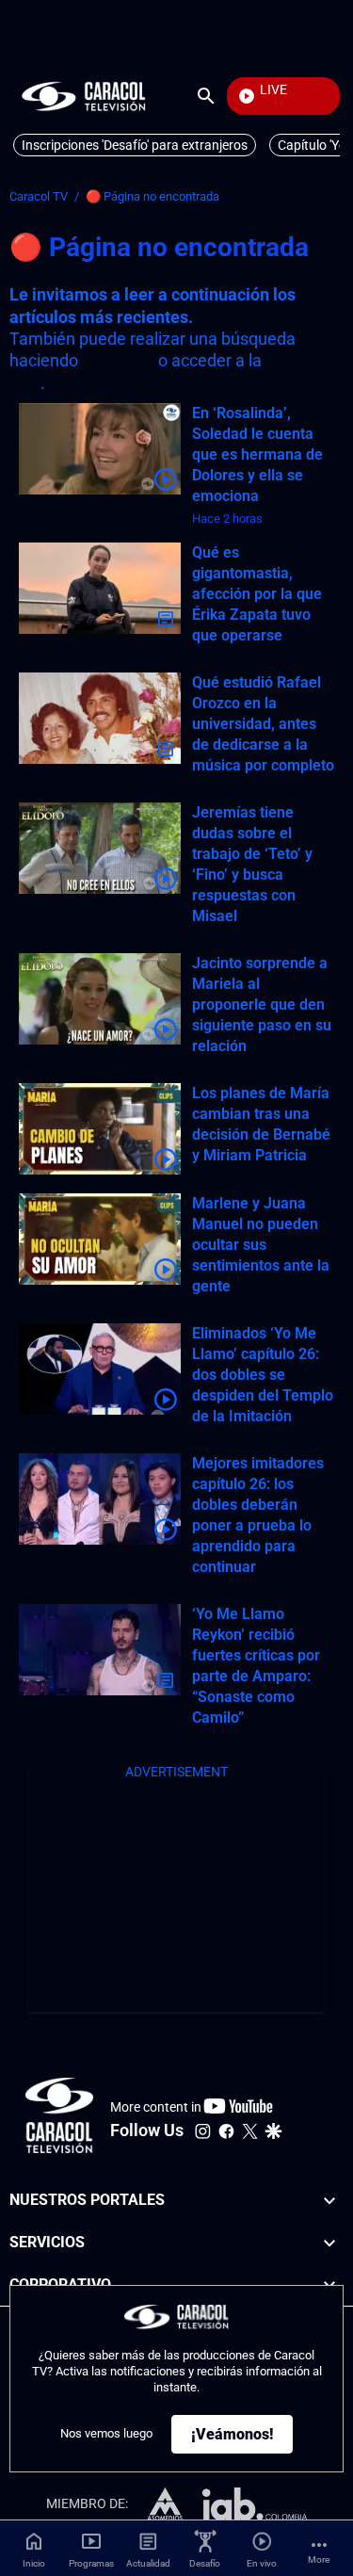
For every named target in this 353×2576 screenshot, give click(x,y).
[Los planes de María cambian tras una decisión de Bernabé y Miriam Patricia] (100, 1129)
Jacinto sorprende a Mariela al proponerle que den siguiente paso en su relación (262, 1004)
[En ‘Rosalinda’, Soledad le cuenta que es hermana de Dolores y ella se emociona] (100, 449)
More (319, 2560)
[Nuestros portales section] (329, 2201)
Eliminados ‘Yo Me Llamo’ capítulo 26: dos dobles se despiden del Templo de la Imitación (263, 1375)
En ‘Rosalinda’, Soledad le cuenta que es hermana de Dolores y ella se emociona (257, 454)
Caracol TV (39, 196)
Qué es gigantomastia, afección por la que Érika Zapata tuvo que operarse (257, 594)
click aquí (118, 360)
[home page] (84, 96)
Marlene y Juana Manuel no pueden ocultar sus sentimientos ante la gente (261, 1245)
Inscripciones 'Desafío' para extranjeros (135, 145)
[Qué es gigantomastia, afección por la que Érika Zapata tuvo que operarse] (100, 588)
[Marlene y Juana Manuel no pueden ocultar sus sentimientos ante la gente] (100, 1239)
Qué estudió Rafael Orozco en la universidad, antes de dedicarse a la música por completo (263, 724)
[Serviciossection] (329, 2243)
